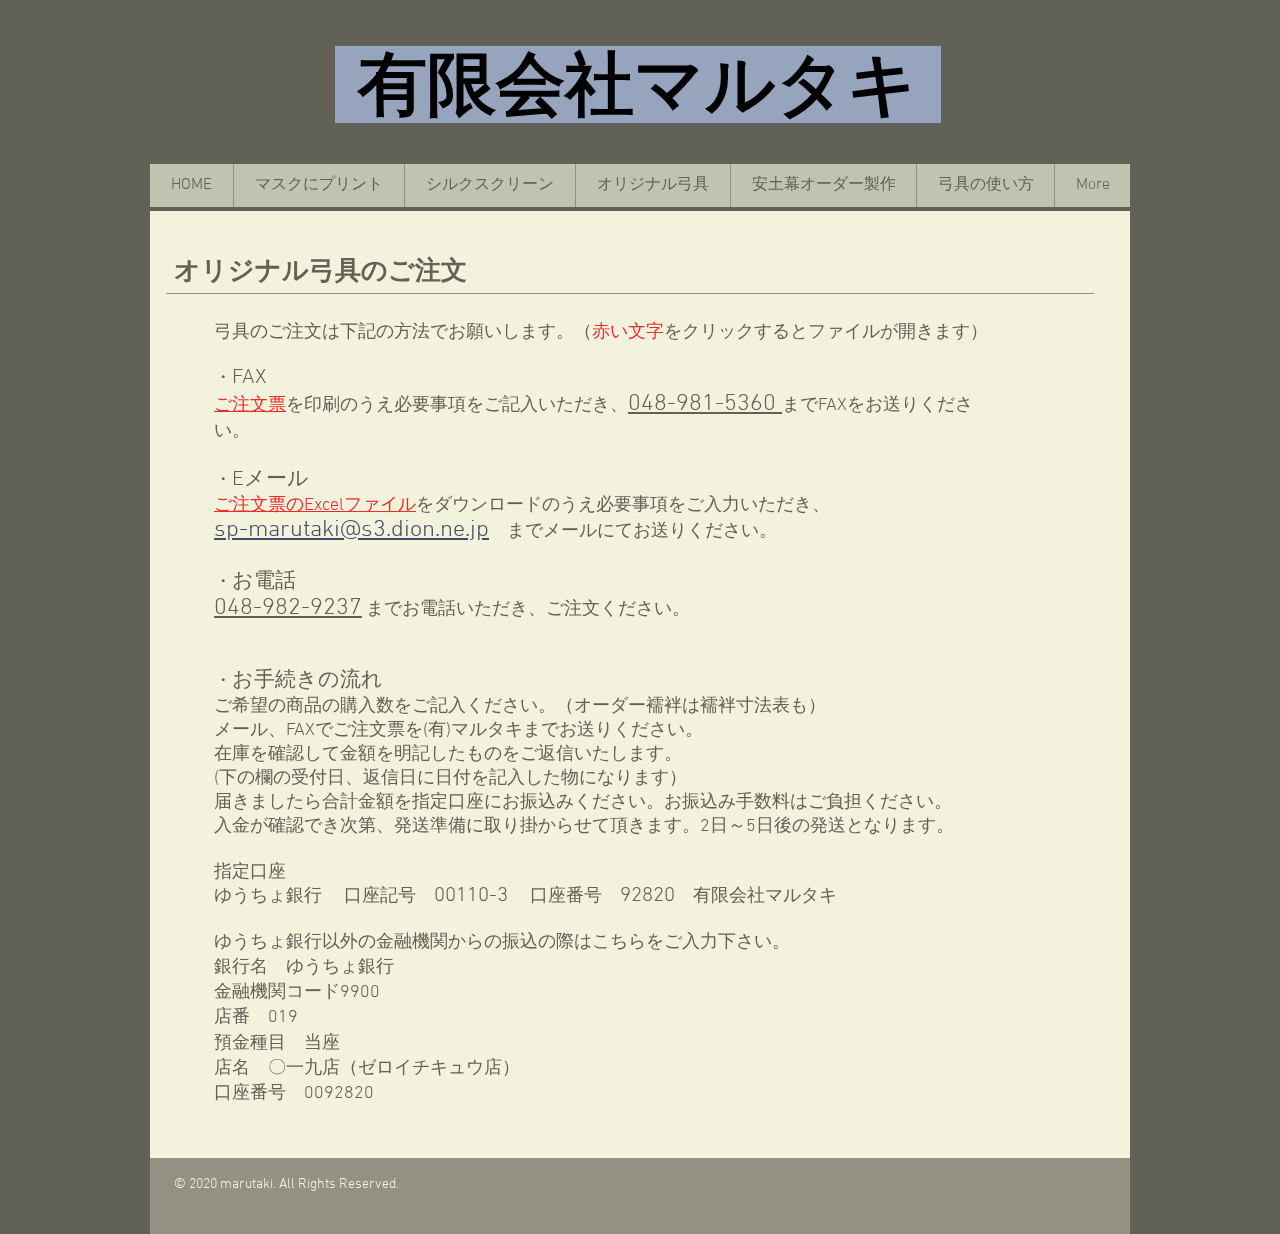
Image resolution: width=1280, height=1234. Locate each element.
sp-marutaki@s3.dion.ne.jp (351, 530)
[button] (985, 185)
